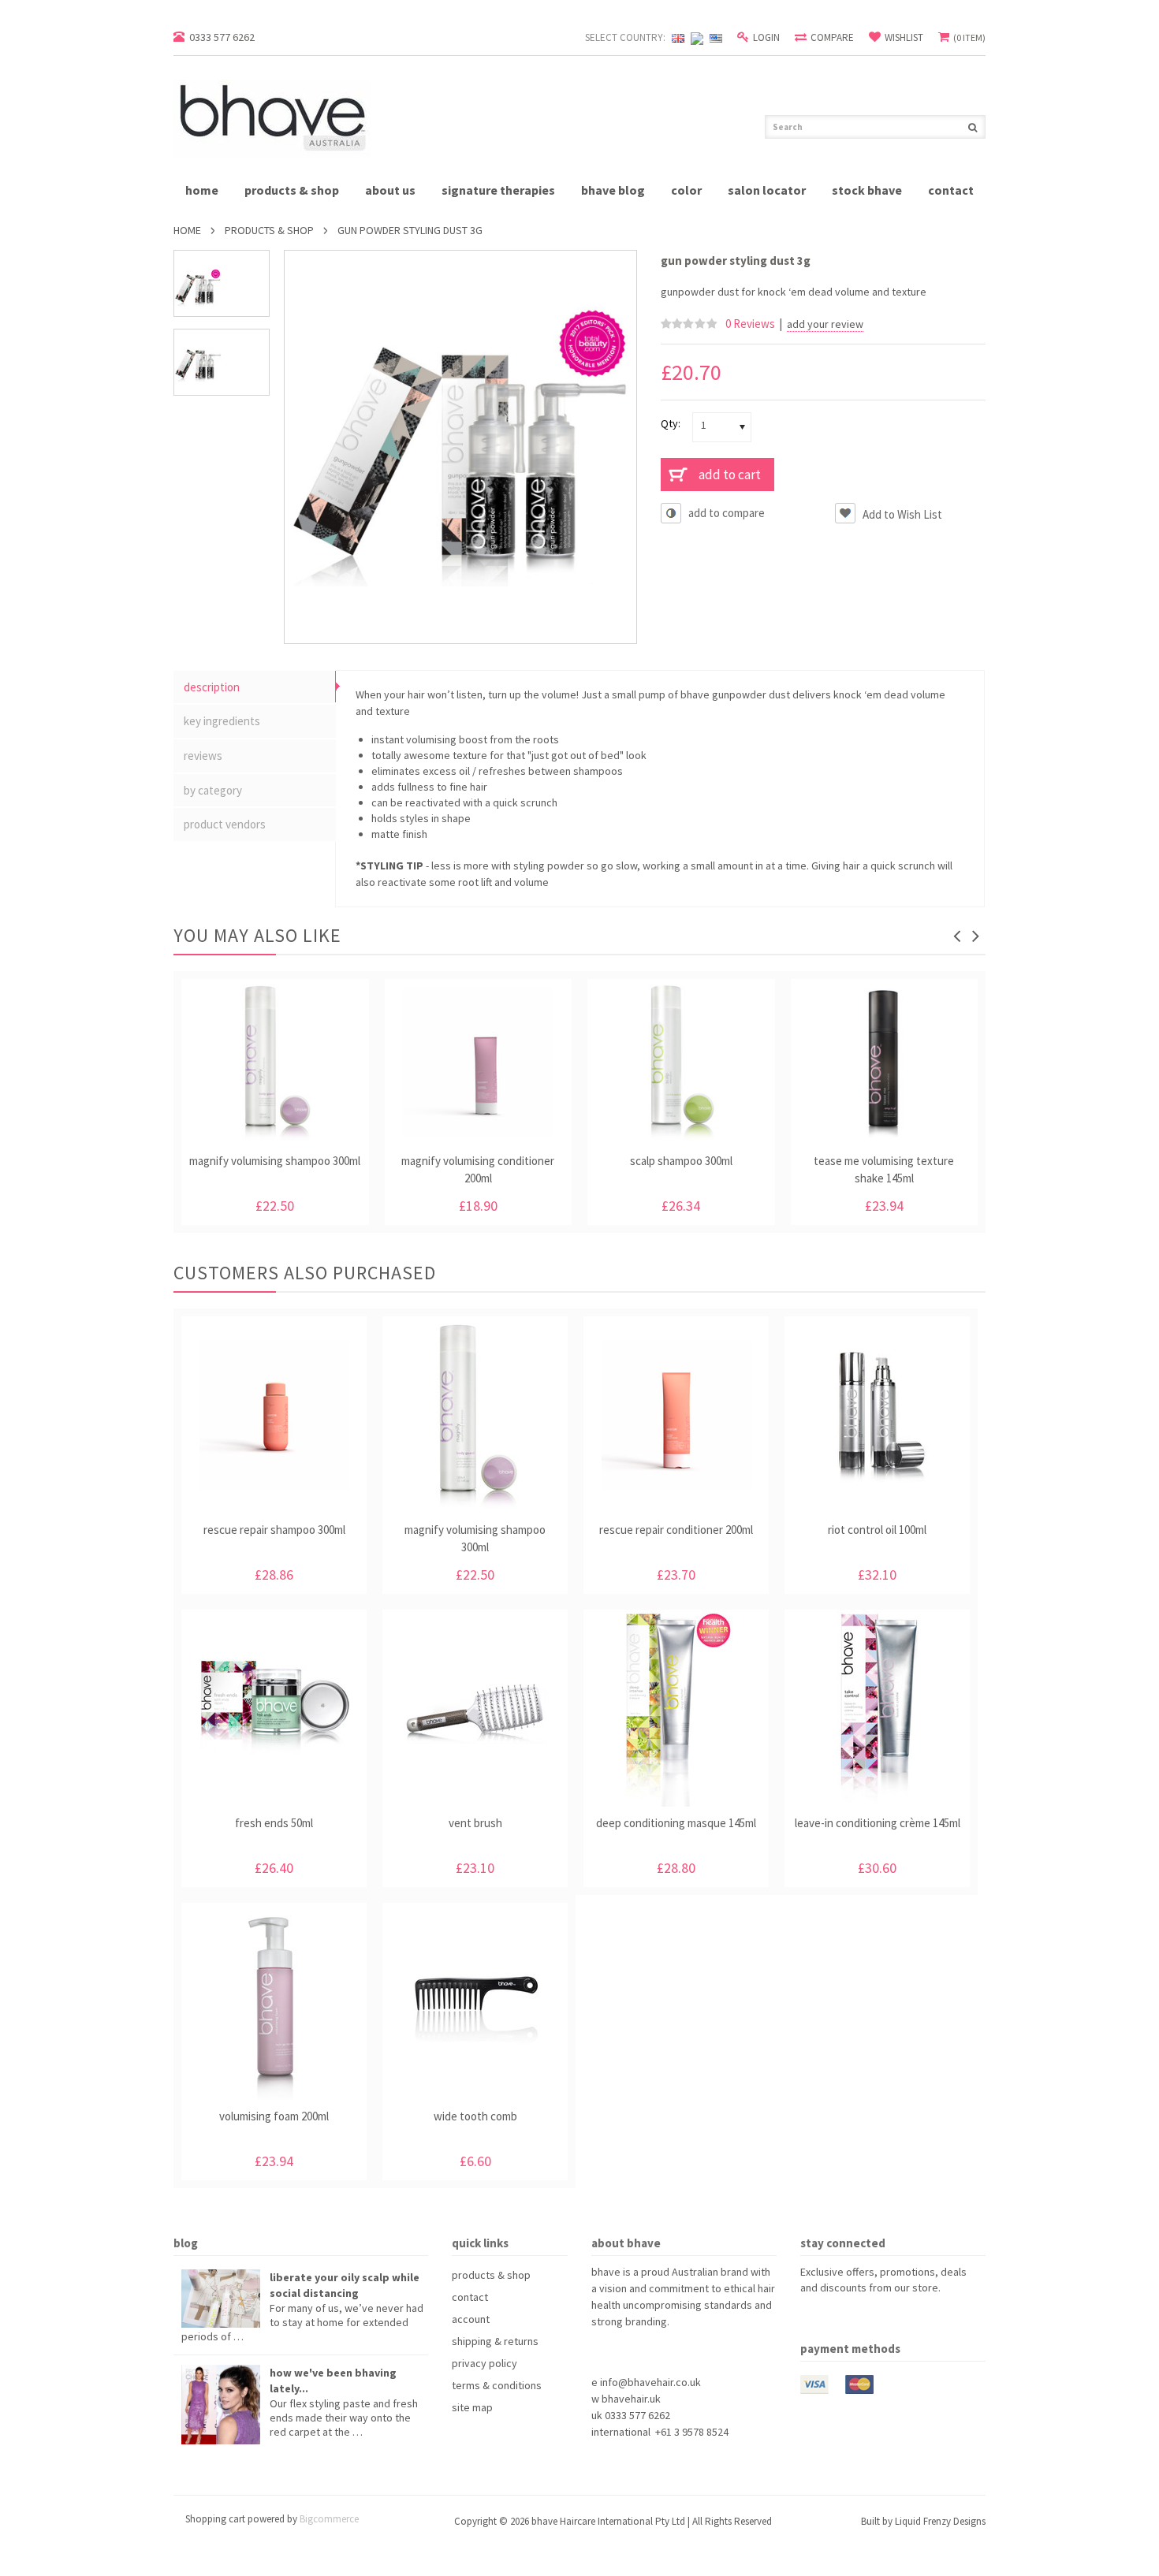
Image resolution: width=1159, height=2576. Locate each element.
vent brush (475, 1823)
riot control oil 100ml (877, 1530)
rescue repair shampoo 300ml (274, 1530)
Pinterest (839, 2316)
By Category (213, 790)
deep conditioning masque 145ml (676, 1823)
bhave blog (613, 190)
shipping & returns (495, 2341)
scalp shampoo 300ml (681, 1161)
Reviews (203, 756)
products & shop (292, 190)
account (471, 2319)
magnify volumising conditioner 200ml (478, 1169)
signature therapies (498, 190)
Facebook (810, 2316)
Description (212, 687)
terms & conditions (497, 2385)
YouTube (867, 2316)
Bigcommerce (329, 2519)
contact (951, 190)
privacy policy (484, 2363)
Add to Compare (727, 513)
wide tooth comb (475, 2116)
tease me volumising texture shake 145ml (884, 1169)
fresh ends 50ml (274, 1823)
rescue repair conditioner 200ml (676, 1530)
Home (187, 230)
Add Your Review (825, 324)
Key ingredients (222, 721)
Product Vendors (225, 824)
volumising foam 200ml (274, 2116)
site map (472, 2407)
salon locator (767, 190)
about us (390, 190)
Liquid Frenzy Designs (940, 2521)
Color (686, 190)
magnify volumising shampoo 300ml (275, 1161)
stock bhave (867, 190)
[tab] (255, 687)
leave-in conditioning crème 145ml (878, 1823)
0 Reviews (750, 324)
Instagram (895, 2316)
